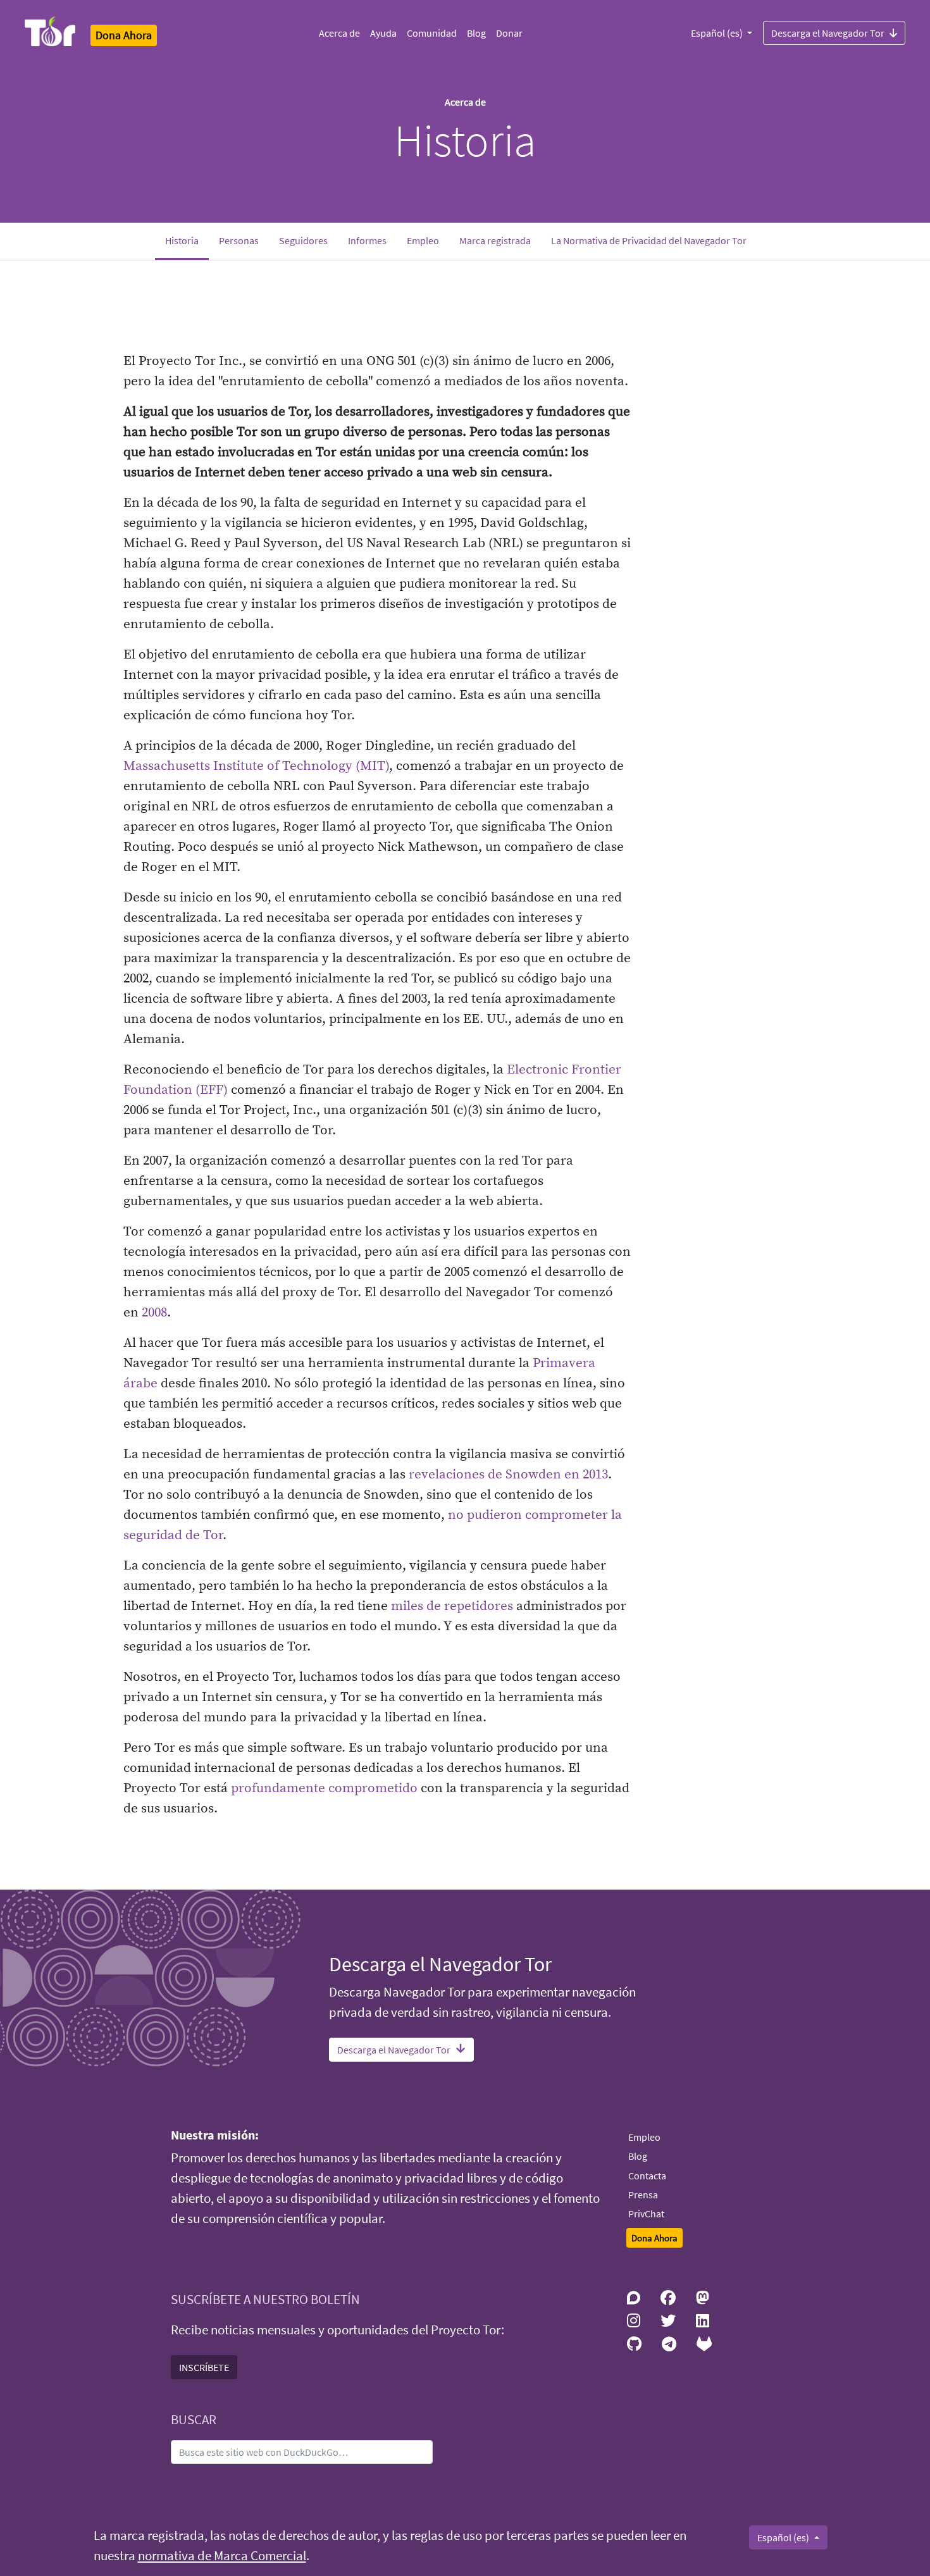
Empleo (423, 240)
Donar (509, 33)
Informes (367, 240)
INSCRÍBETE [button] (204, 2367)
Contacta (647, 2176)
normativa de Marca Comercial (222, 2556)
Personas (239, 240)
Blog (476, 33)
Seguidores (303, 240)
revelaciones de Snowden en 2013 (508, 1475)
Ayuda (383, 33)
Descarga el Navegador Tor (828, 33)
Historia (187, 240)
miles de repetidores (452, 1606)
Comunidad (432, 33)
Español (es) (718, 33)
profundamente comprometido (324, 1788)
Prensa (643, 2195)
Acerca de (339, 33)
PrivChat (646, 2214)
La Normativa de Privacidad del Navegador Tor (649, 240)
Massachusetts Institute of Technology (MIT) (256, 766)
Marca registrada (495, 240)
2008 (154, 1313)
